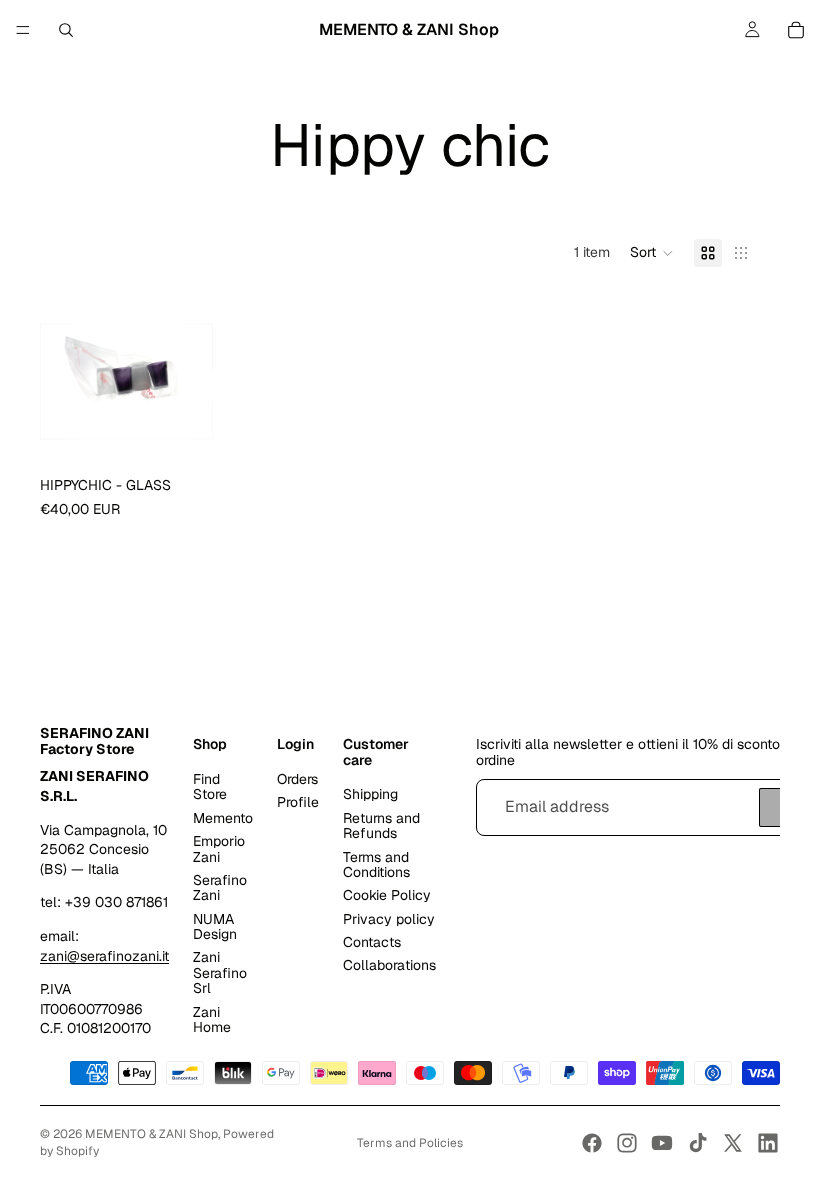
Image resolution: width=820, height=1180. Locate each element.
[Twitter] (733, 1143)
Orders (297, 779)
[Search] (66, 30)
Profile (298, 802)
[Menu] (23, 30)
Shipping (370, 794)
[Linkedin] (768, 1143)
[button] (652, 253)
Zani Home (212, 1019)
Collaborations (389, 965)
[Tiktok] (698, 1143)
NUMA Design (215, 926)
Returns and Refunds (381, 825)
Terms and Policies (410, 1143)
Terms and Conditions (376, 864)
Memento (223, 818)
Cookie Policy (387, 895)
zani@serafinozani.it (104, 956)
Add (199, 436)
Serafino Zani (220, 887)
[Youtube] (662, 1143)
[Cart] (796, 30)
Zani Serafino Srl (220, 972)
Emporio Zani (219, 848)
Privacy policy (389, 919)
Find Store (210, 786)
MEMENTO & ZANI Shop (151, 1134)
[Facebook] (592, 1143)
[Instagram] (627, 1143)
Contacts (372, 942)
